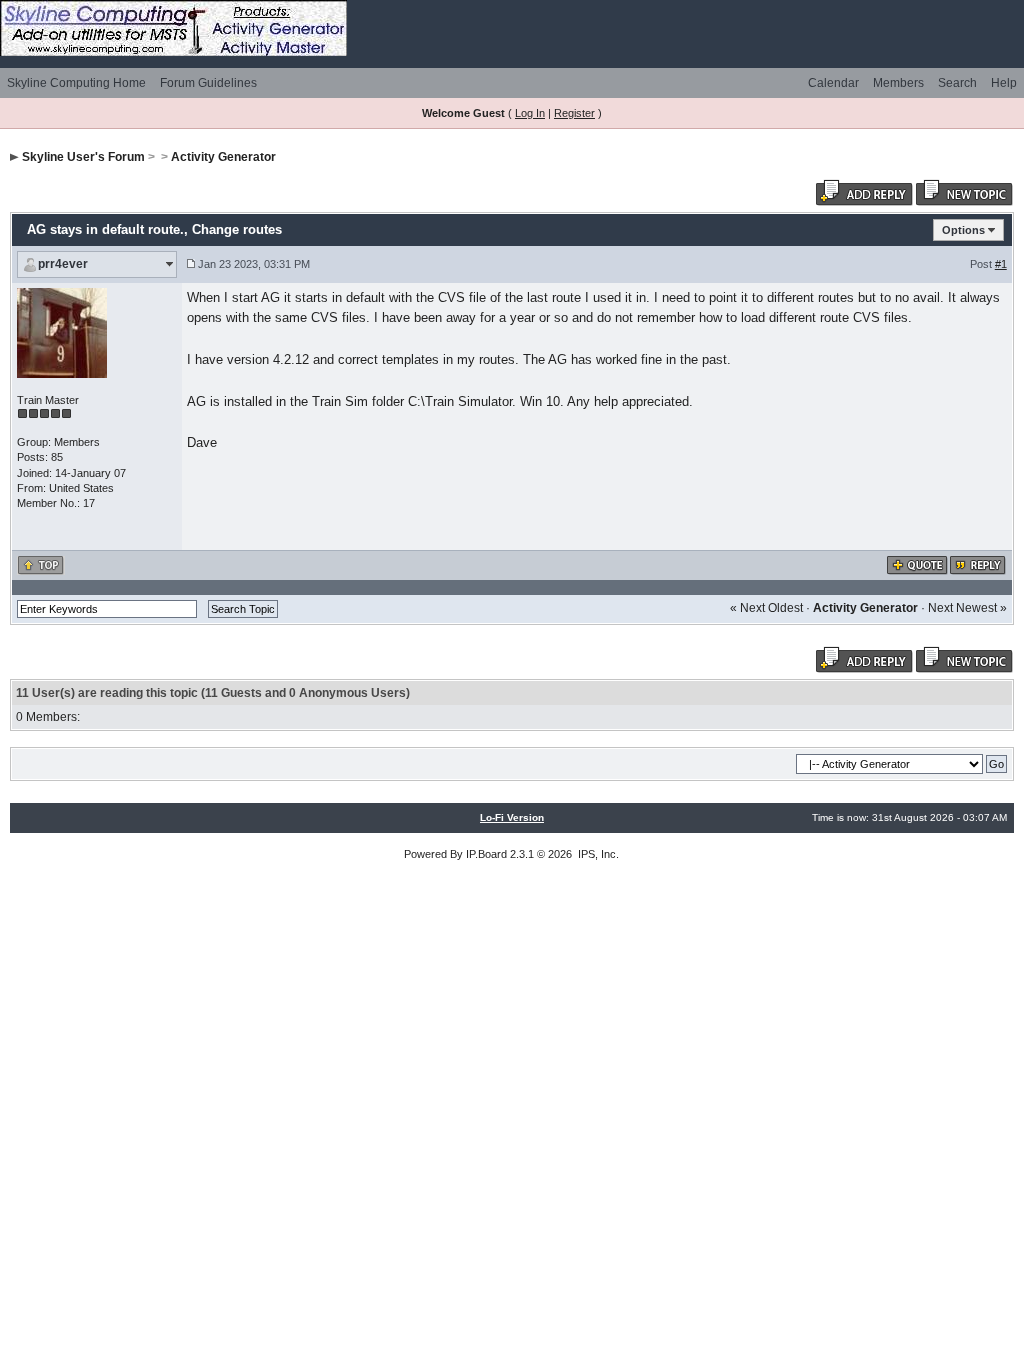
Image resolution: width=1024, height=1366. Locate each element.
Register (574, 113)
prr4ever (63, 264)
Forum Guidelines (208, 83)
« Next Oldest (766, 608)
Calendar (833, 83)
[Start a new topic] (964, 192)
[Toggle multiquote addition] (917, 564)
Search (957, 83)
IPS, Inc (597, 854)
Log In (530, 113)
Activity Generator (223, 157)
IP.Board (486, 854)
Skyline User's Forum (83, 157)
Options (963, 230)
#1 (1001, 264)
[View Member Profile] (62, 332)
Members (898, 83)
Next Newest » (967, 608)
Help (1004, 83)
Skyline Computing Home (76, 83)
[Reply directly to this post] (978, 564)
